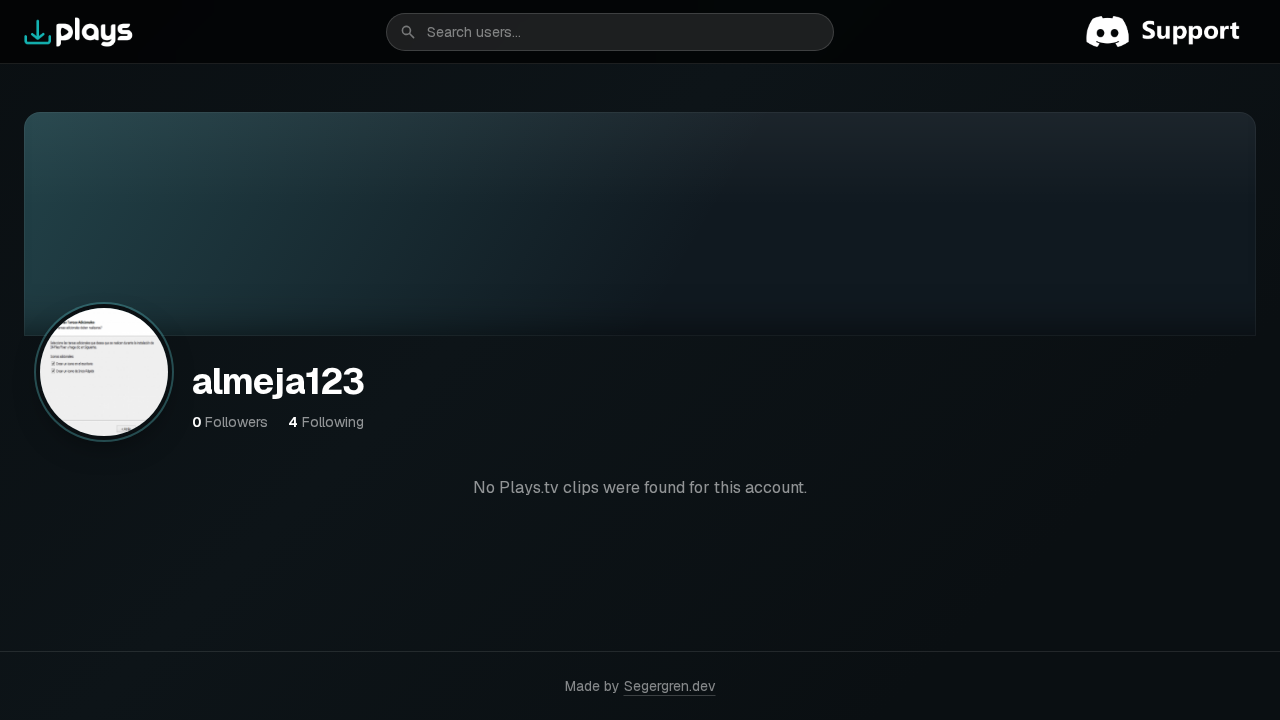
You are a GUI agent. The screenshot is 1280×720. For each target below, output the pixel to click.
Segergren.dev (670, 686)
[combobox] (610, 32)
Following (326, 422)
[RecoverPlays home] (79, 32)
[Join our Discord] (1171, 32)
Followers (230, 422)
